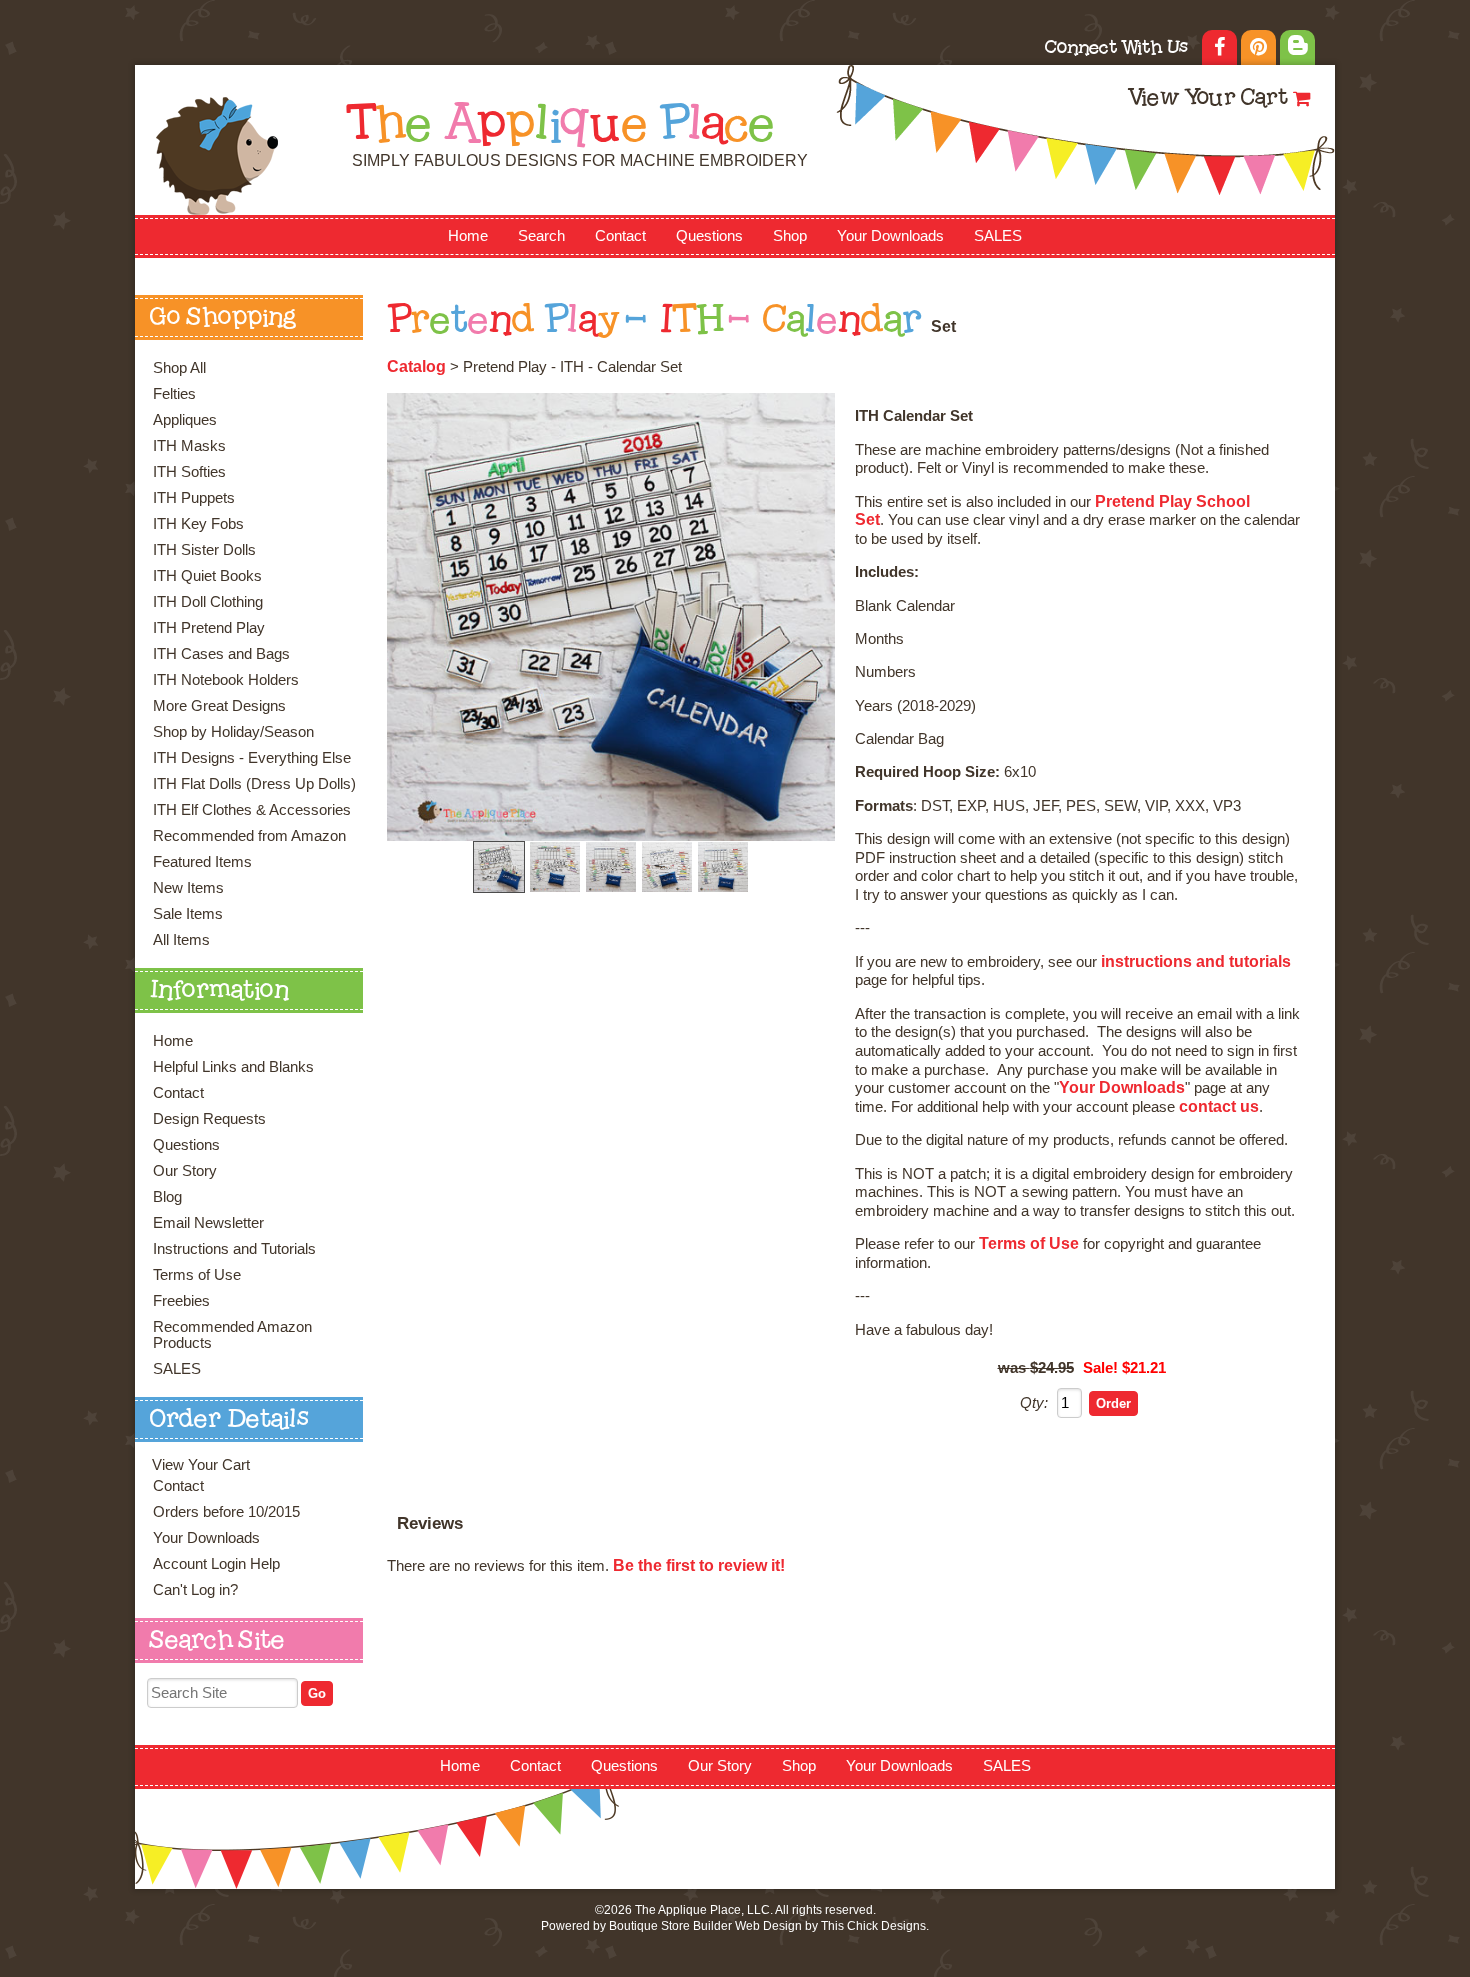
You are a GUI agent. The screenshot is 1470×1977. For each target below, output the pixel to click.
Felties (174, 394)
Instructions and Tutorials (234, 1249)
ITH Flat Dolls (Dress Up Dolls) (254, 784)
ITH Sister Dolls (204, 550)
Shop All (179, 368)
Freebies (181, 1301)
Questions (709, 236)
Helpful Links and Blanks (233, 1067)
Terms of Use (197, 1275)
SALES (998, 236)
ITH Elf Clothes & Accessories (252, 810)
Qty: (1034, 1403)
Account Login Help (216, 1564)
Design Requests (209, 1119)
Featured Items (202, 862)
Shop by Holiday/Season (233, 732)
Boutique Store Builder (670, 1926)
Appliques (185, 420)
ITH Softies (189, 472)
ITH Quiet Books (207, 576)
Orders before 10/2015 (226, 1512)
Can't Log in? (195, 1590)
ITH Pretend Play (209, 628)
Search (541, 236)
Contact (620, 236)
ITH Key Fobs (198, 524)
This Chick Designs (873, 1926)
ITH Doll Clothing (208, 602)
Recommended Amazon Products (232, 1335)
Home (468, 236)
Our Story (185, 1171)
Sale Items (188, 914)
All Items (181, 940)
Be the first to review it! (699, 1565)
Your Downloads (890, 236)
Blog (167, 1197)
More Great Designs (219, 706)
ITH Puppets (194, 498)
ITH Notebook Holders (226, 680)
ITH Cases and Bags (221, 654)
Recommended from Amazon (249, 836)
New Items (188, 888)
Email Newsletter (208, 1223)
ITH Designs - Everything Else (252, 758)
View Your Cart (1207, 99)
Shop (790, 236)
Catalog (416, 366)
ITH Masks (189, 446)
